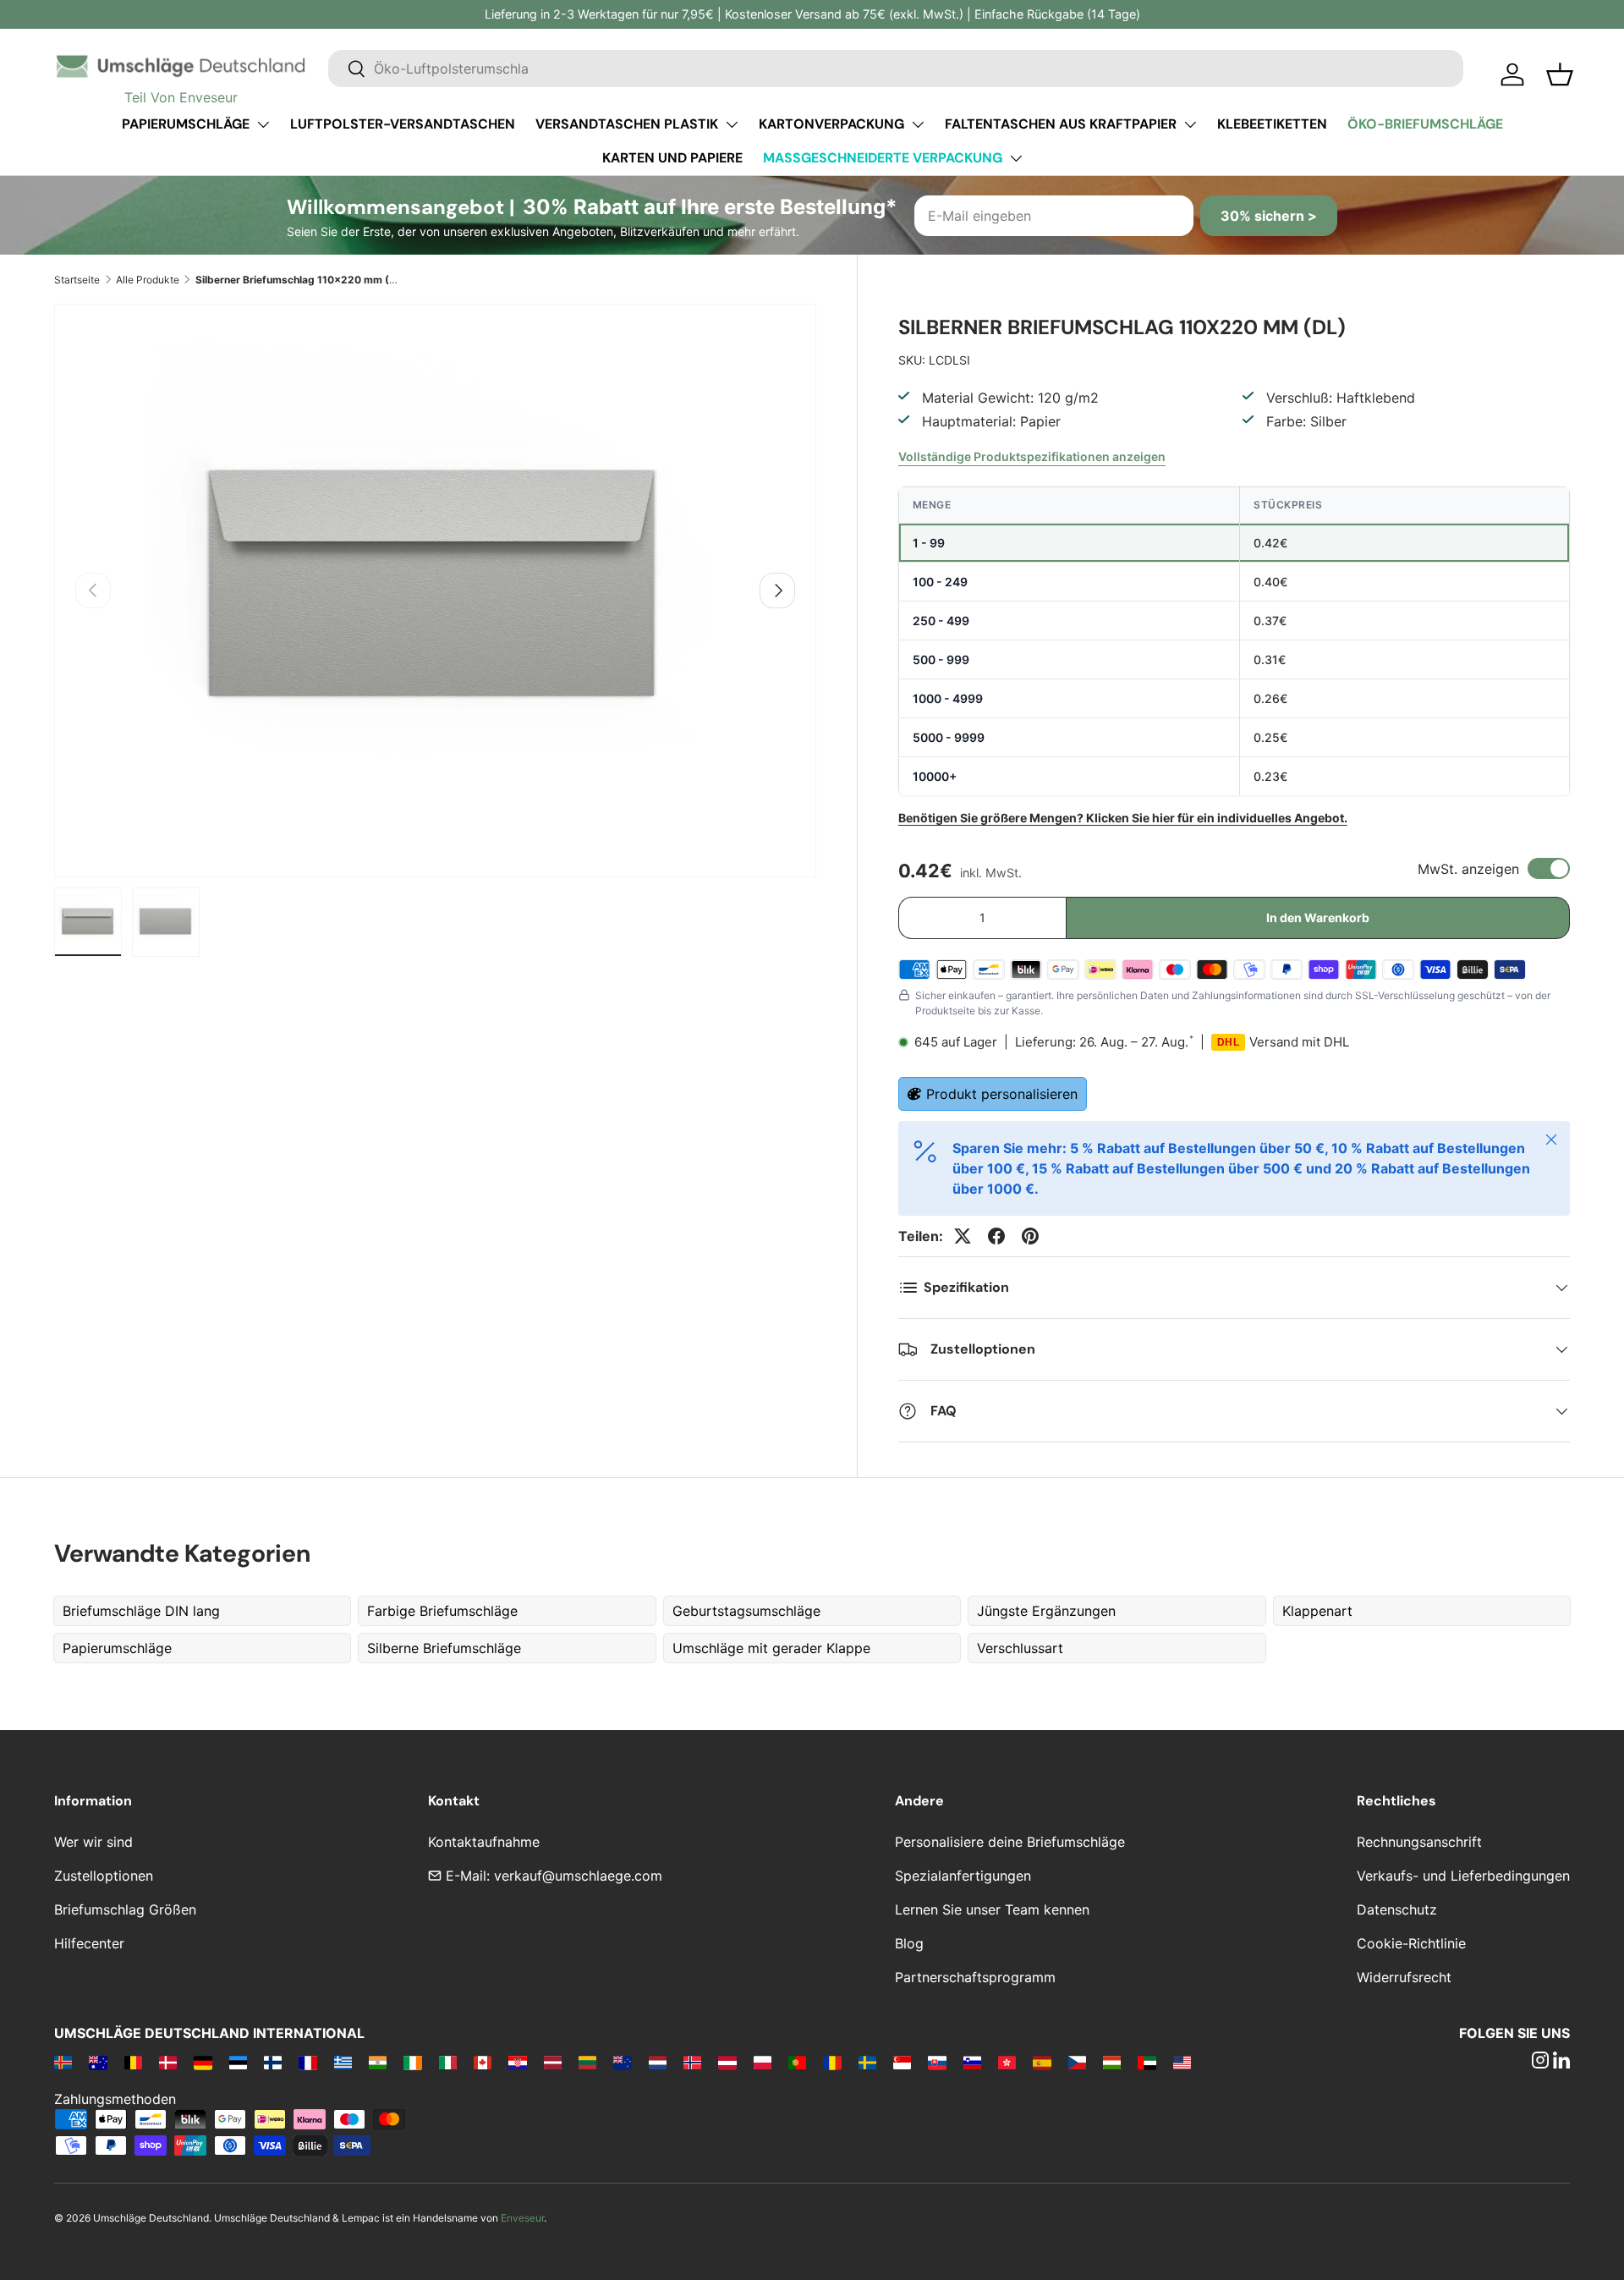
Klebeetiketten (1272, 124)
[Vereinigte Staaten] (1182, 2062)
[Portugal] (797, 2062)
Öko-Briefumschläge (1425, 124)
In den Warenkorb (1318, 917)
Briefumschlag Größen (125, 1909)
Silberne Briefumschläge (444, 1648)
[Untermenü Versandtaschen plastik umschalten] (732, 124)
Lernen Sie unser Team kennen (992, 1909)
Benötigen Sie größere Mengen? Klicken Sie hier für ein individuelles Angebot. (1123, 818)
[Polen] (763, 2062)
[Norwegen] (692, 2062)
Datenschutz (1397, 1909)
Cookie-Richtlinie (1411, 1943)
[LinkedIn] (1561, 2062)
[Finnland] (273, 2062)
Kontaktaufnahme (484, 1842)
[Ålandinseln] (63, 2062)
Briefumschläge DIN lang (141, 1611)
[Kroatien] (517, 2062)
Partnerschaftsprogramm (975, 1977)
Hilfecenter (89, 1943)
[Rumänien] (832, 2062)
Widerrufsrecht (1404, 1977)
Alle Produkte (148, 280)
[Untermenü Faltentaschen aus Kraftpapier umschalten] (1190, 124)
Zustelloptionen (104, 1876)
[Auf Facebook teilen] (996, 1236)
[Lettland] (553, 2062)
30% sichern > (1269, 216)
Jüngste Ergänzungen (1046, 1611)
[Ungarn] (1112, 2062)
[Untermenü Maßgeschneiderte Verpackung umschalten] (1016, 158)
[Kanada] (483, 2062)
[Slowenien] (972, 2062)
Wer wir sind (93, 1842)
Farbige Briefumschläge (442, 1611)
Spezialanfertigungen (963, 1876)
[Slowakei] (937, 2062)
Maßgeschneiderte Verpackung (883, 158)
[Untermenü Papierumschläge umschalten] (263, 124)
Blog (909, 1943)
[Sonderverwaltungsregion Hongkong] (1007, 2062)
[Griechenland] (343, 2062)
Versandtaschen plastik (627, 124)
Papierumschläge (186, 124)
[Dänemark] (168, 2062)
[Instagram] (1540, 2062)
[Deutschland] (203, 2062)
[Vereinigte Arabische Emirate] (1147, 2062)
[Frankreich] (307, 2062)
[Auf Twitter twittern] (963, 1236)
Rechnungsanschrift (1419, 1842)
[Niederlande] (658, 2062)
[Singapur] (902, 2062)
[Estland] (238, 2062)
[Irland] (412, 2062)
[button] (1560, 74)
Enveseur (522, 2218)
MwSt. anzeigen (1468, 869)
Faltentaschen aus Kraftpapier (1061, 124)
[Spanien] (1042, 2062)
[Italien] (448, 2062)
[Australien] (98, 2062)
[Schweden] (867, 2062)
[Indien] (378, 2062)
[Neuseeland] (622, 2062)
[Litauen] (587, 2062)
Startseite (77, 280)
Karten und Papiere (672, 158)
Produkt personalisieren (1002, 1094)
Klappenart (1317, 1611)
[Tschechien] (1077, 2062)
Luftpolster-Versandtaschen (403, 124)
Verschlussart (1020, 1648)
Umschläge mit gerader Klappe (771, 1648)
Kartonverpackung (831, 124)
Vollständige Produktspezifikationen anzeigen (1032, 456)
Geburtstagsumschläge (746, 1611)
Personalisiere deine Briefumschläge (1010, 1842)
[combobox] (896, 69)
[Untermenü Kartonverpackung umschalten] (918, 124)
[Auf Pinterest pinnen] (1030, 1236)
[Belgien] (133, 2062)
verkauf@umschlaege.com (578, 1876)
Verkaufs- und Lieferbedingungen (1463, 1876)
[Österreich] (727, 2062)
